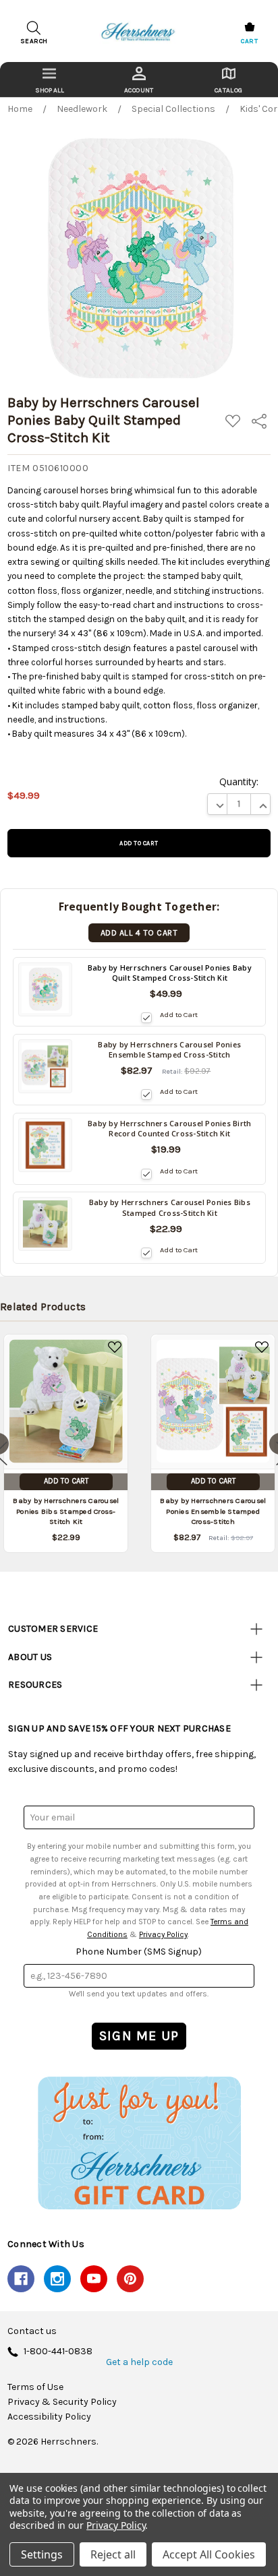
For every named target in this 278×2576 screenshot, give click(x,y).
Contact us (32, 2331)
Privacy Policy (163, 1934)
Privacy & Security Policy (62, 2402)
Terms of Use (35, 2387)
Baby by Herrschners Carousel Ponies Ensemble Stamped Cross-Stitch (213, 1511)
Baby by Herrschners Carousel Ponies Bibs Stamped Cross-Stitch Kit (66, 1511)
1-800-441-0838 (58, 2352)
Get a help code (139, 2362)
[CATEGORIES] (50, 80)
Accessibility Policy (49, 2417)
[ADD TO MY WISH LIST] (115, 1347)
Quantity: (239, 781)
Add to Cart (179, 1015)
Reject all (113, 2554)
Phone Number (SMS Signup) (139, 1952)
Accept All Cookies (209, 2554)
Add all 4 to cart (139, 933)
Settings (42, 2554)
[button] (139, 2143)
